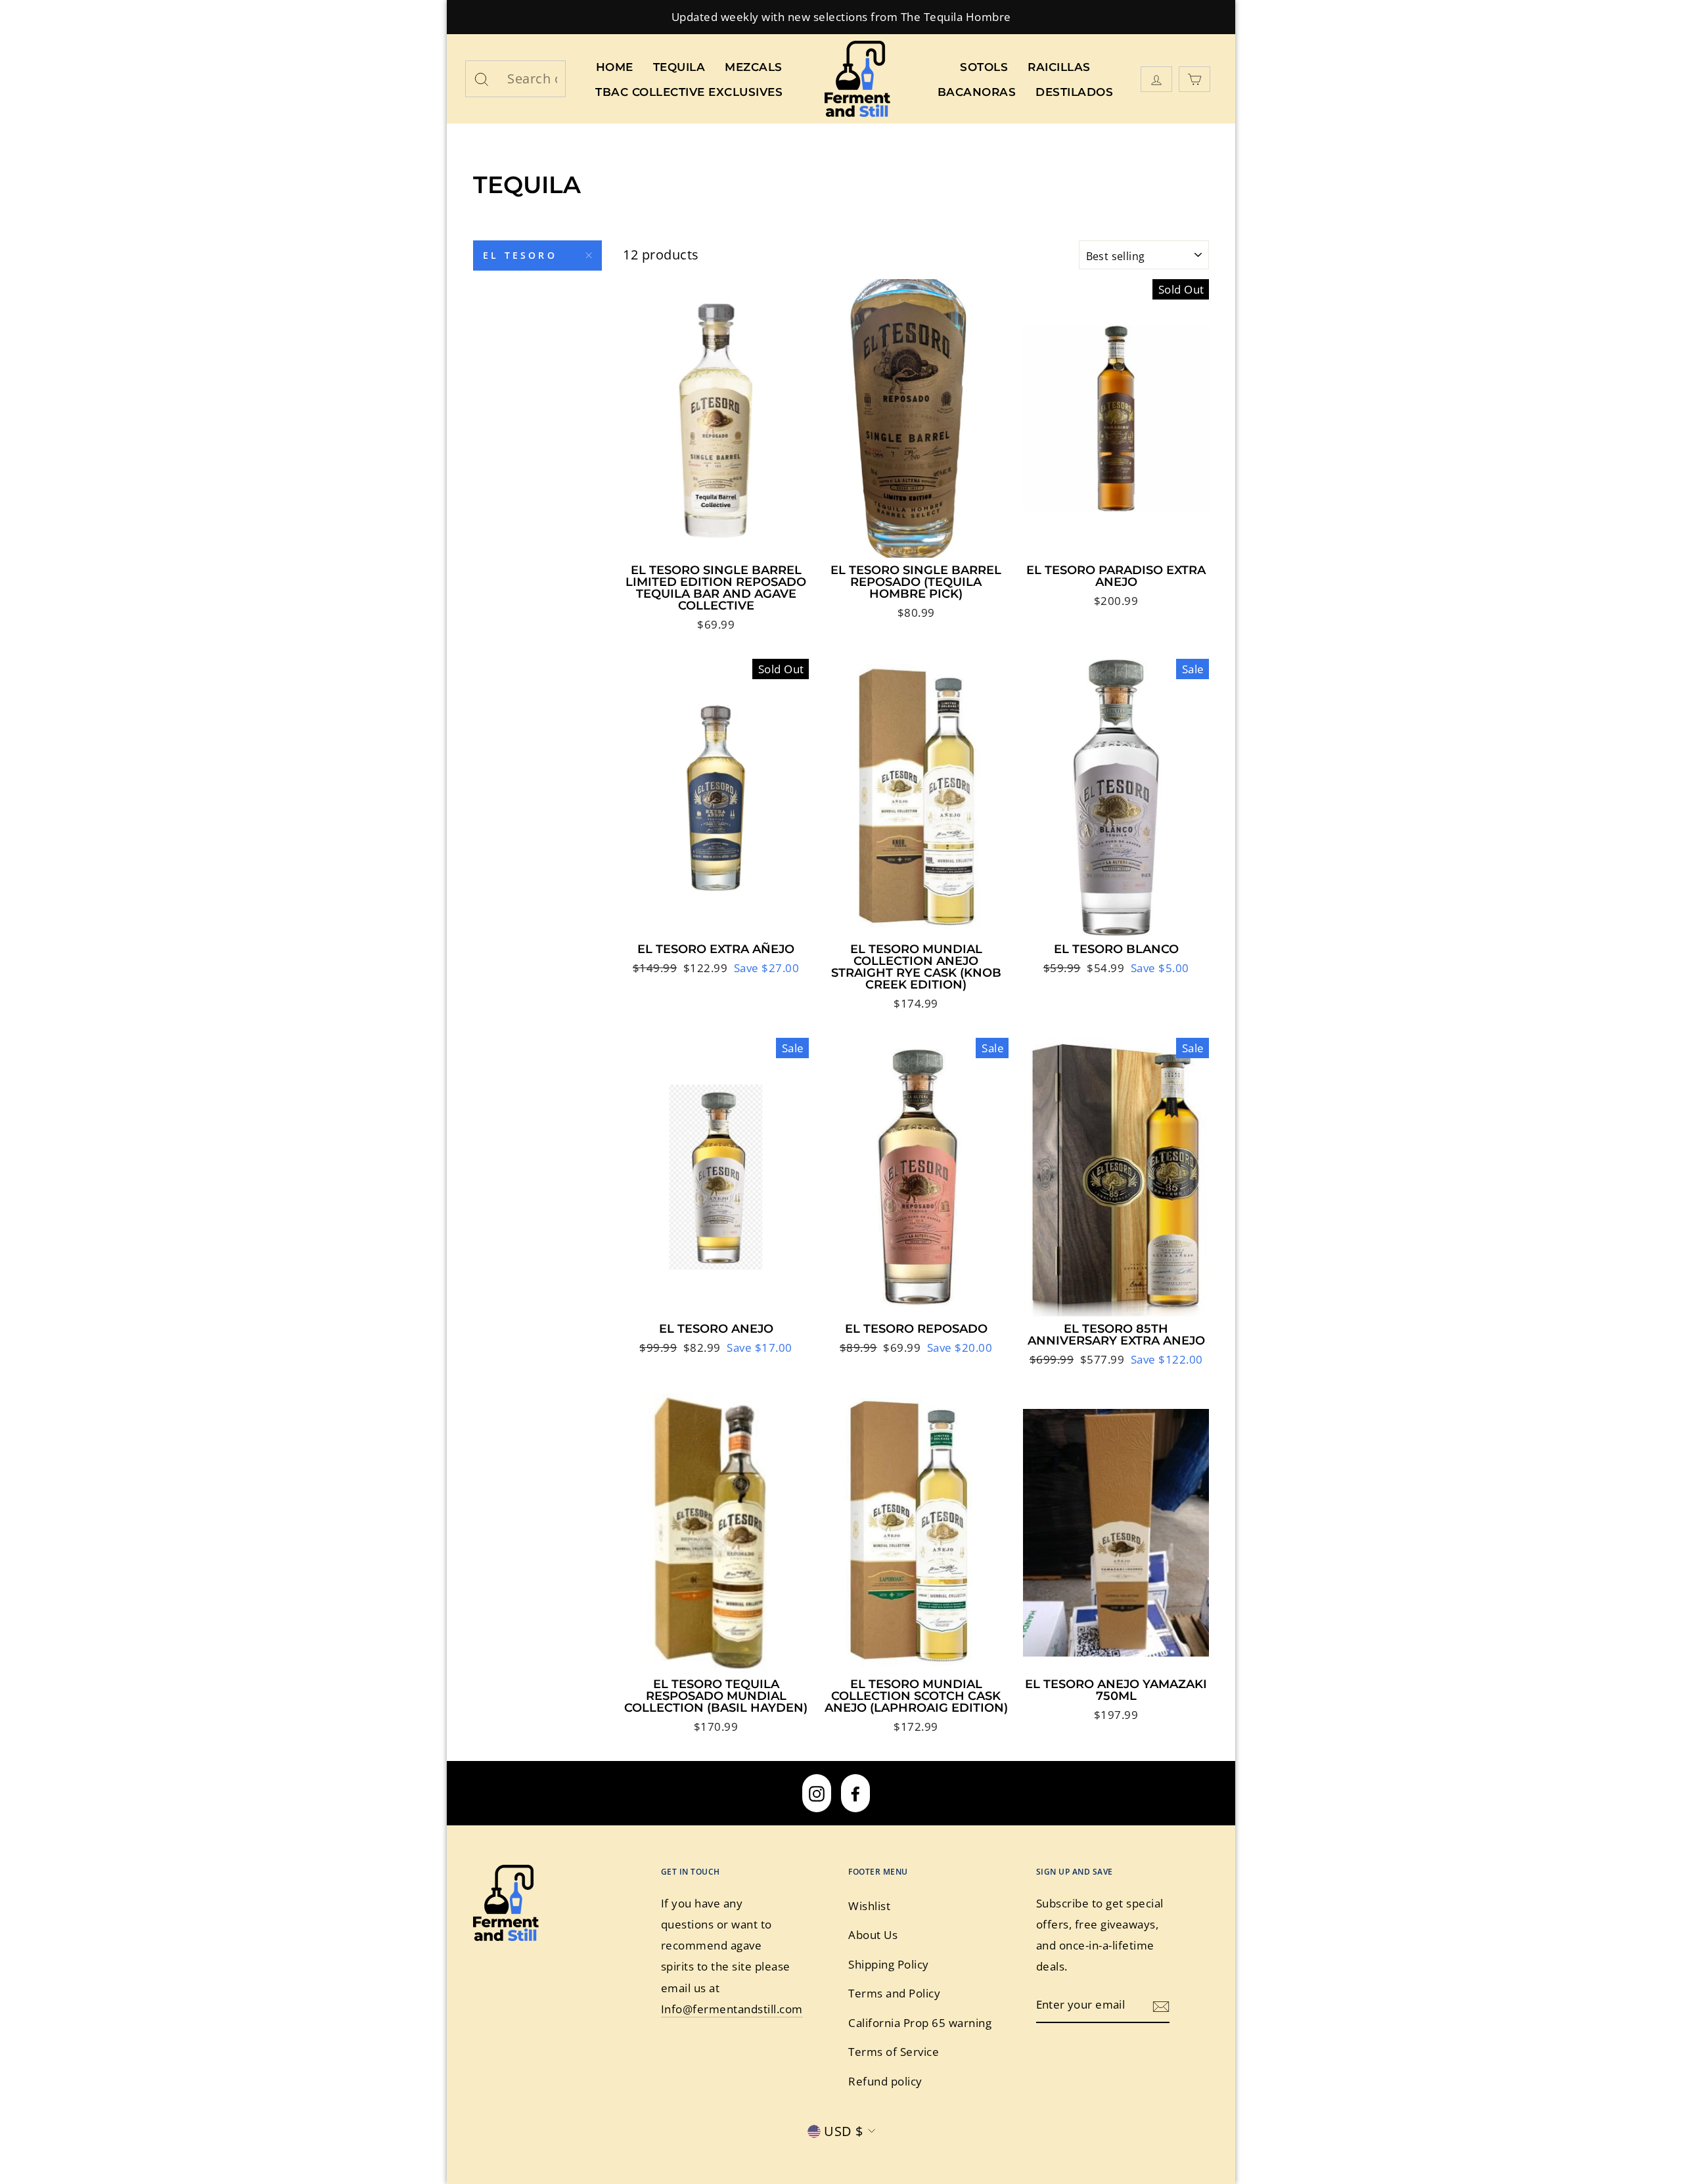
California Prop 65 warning (920, 2023)
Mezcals (754, 67)
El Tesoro (520, 255)
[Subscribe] (1161, 2005)
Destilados (1074, 92)
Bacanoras (977, 92)
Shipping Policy (889, 1964)
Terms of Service (894, 2052)
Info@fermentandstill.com (732, 2009)
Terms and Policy (894, 1993)
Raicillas (1059, 67)
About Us (873, 1935)
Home (615, 67)
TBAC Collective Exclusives (689, 92)
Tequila (679, 67)
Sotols (984, 67)
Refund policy (885, 2081)
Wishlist (869, 1906)
